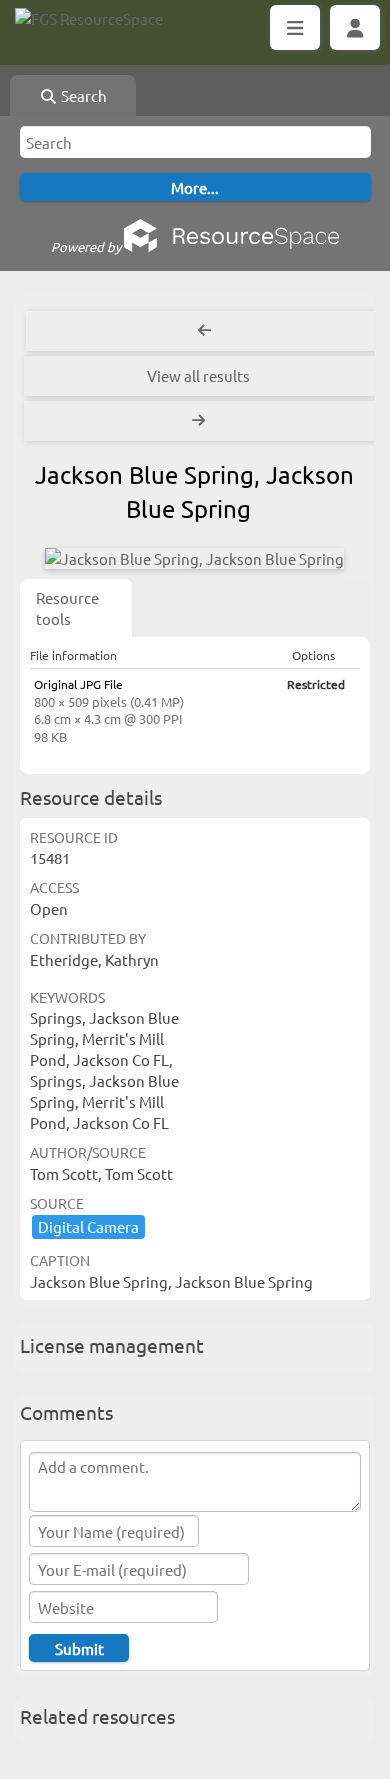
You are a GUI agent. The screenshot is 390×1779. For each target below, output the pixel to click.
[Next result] (200, 421)
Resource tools (67, 608)
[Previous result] (204, 331)
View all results (198, 375)
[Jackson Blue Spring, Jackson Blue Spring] (194, 558)
